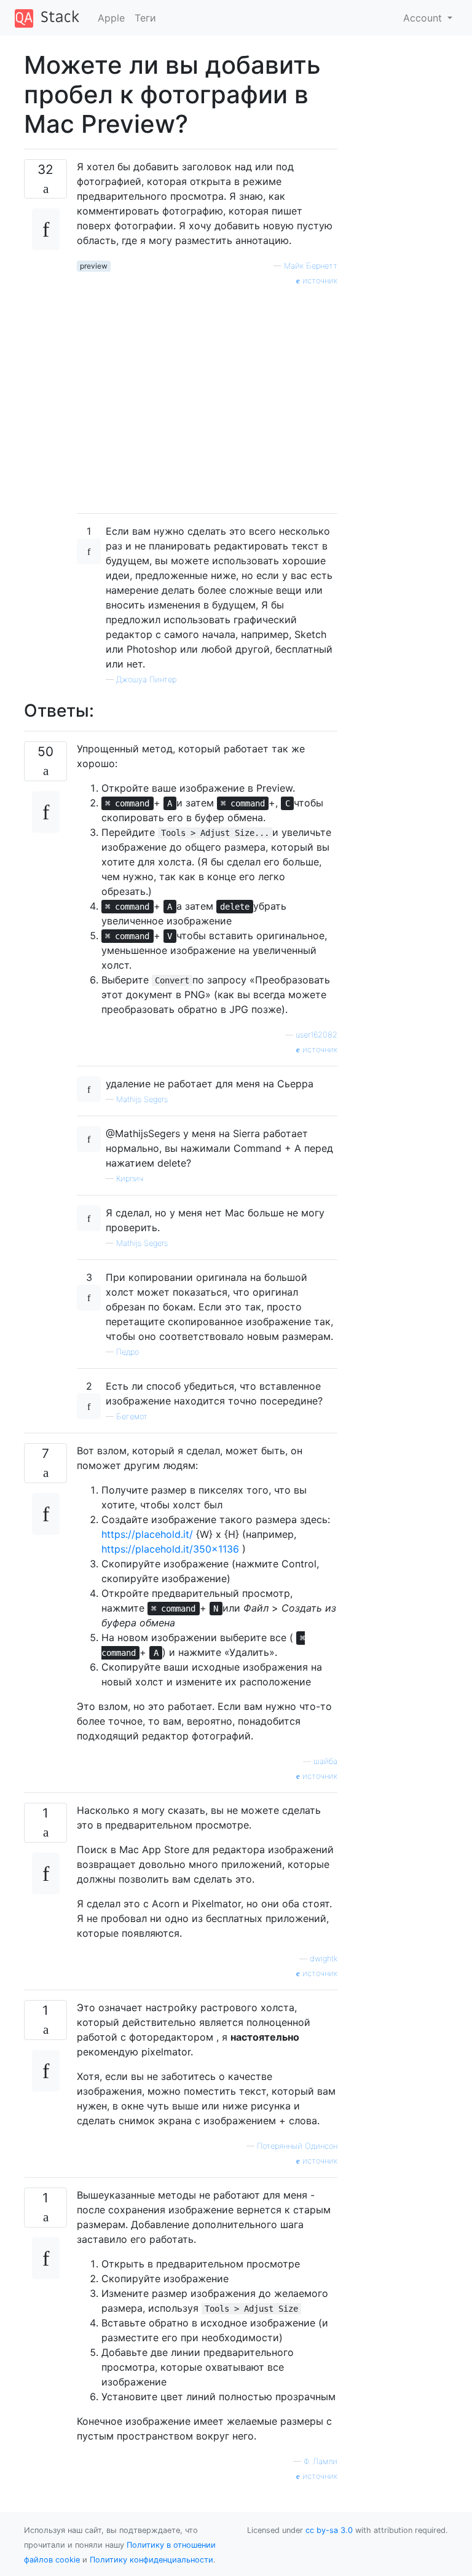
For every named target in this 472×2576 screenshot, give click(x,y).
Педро (128, 1352)
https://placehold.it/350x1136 (170, 1549)
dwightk (324, 1959)
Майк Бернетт (311, 266)
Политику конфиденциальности (151, 2560)
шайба (325, 1761)
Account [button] (424, 18)
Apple (111, 18)
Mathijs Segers (142, 1099)
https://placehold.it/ (147, 1534)
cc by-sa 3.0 (329, 2530)
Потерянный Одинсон (297, 2146)
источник (319, 281)
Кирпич (130, 1179)
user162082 (317, 1035)
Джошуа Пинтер (146, 679)
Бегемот (132, 1416)
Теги (145, 18)
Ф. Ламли (321, 2461)
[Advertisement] (207, 395)
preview (94, 266)
